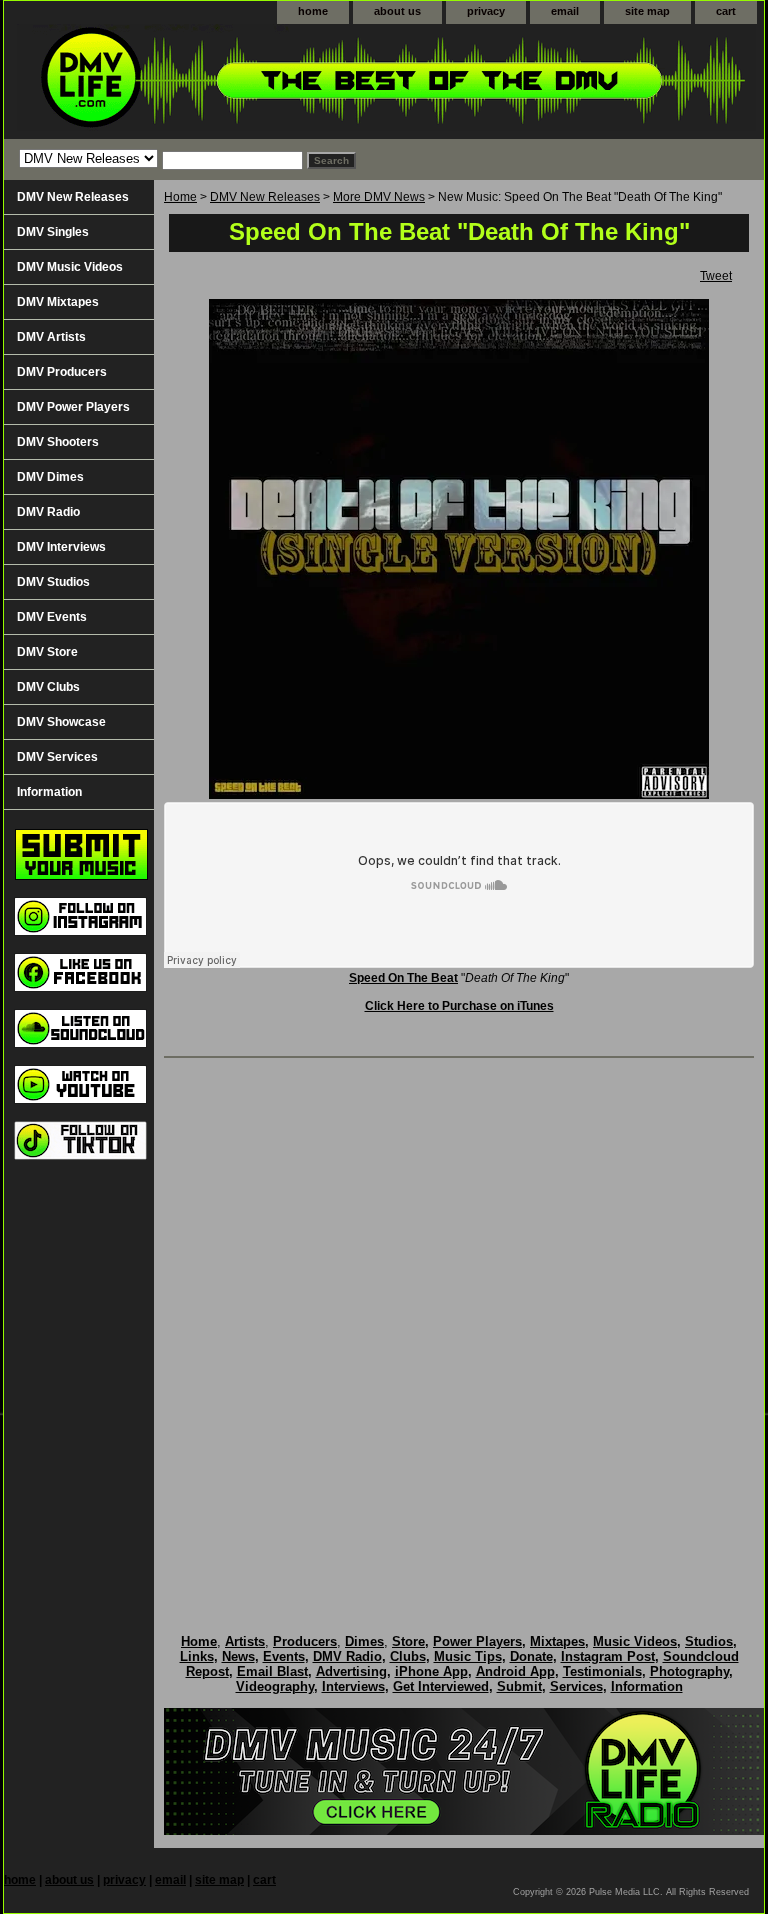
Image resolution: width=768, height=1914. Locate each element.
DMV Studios (53, 582)
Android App (515, 1671)
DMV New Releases (265, 197)
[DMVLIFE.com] (254, 81)
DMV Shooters (58, 442)
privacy (486, 11)
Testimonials (602, 1671)
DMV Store (47, 652)
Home (180, 197)
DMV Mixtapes (58, 302)
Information (49, 792)
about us (397, 11)
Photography (689, 1671)
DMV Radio (48, 512)
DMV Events (52, 617)
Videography (275, 1686)
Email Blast (272, 1671)
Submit (519, 1686)
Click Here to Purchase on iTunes (459, 1006)
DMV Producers (62, 372)
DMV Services (57, 757)
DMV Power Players (73, 407)
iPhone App (431, 1671)
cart (726, 11)
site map (647, 11)
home (313, 11)
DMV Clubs (48, 687)
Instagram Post (608, 1656)
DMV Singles (53, 232)
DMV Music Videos (70, 267)
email (565, 11)
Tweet (716, 276)
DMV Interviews (61, 547)
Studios (709, 1641)
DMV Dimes (50, 477)
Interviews (353, 1686)
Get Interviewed (441, 1686)
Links (197, 1656)
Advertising (351, 1671)
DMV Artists (51, 337)
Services (576, 1686)
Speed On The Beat (403, 978)
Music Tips (468, 1656)
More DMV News (379, 197)
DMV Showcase (61, 722)
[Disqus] (459, 1325)
